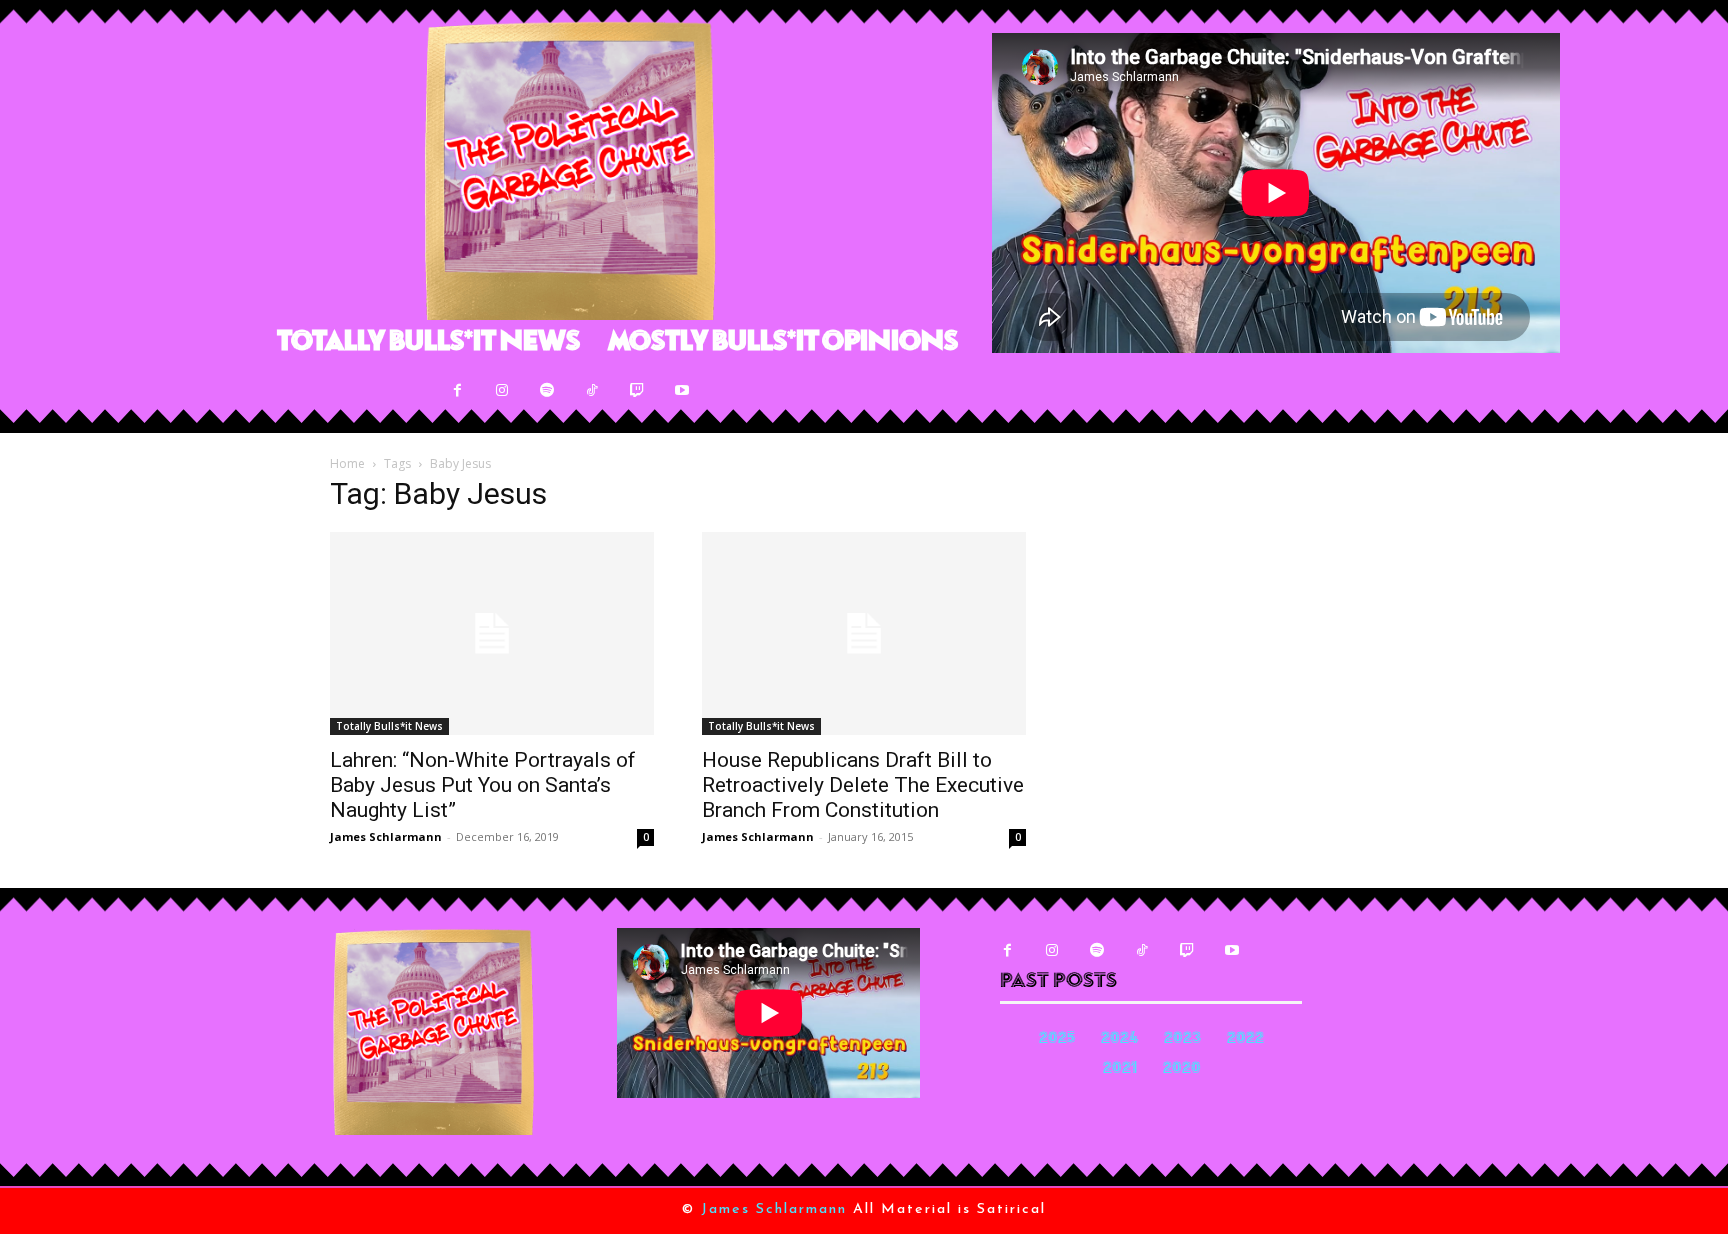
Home (347, 463)
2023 (1182, 1039)
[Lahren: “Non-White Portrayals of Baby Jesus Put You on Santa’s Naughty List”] (492, 633)
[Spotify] (547, 390)
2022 (1245, 1039)
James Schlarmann (386, 836)
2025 (1057, 1039)
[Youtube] (682, 390)
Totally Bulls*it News (389, 726)
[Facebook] (457, 390)
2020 (1182, 1069)
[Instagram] (502, 390)
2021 (1120, 1069)
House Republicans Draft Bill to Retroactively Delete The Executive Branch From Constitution (863, 785)
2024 (1119, 1039)
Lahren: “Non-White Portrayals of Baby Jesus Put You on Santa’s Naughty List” (483, 785)
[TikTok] (592, 390)
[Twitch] (637, 390)
